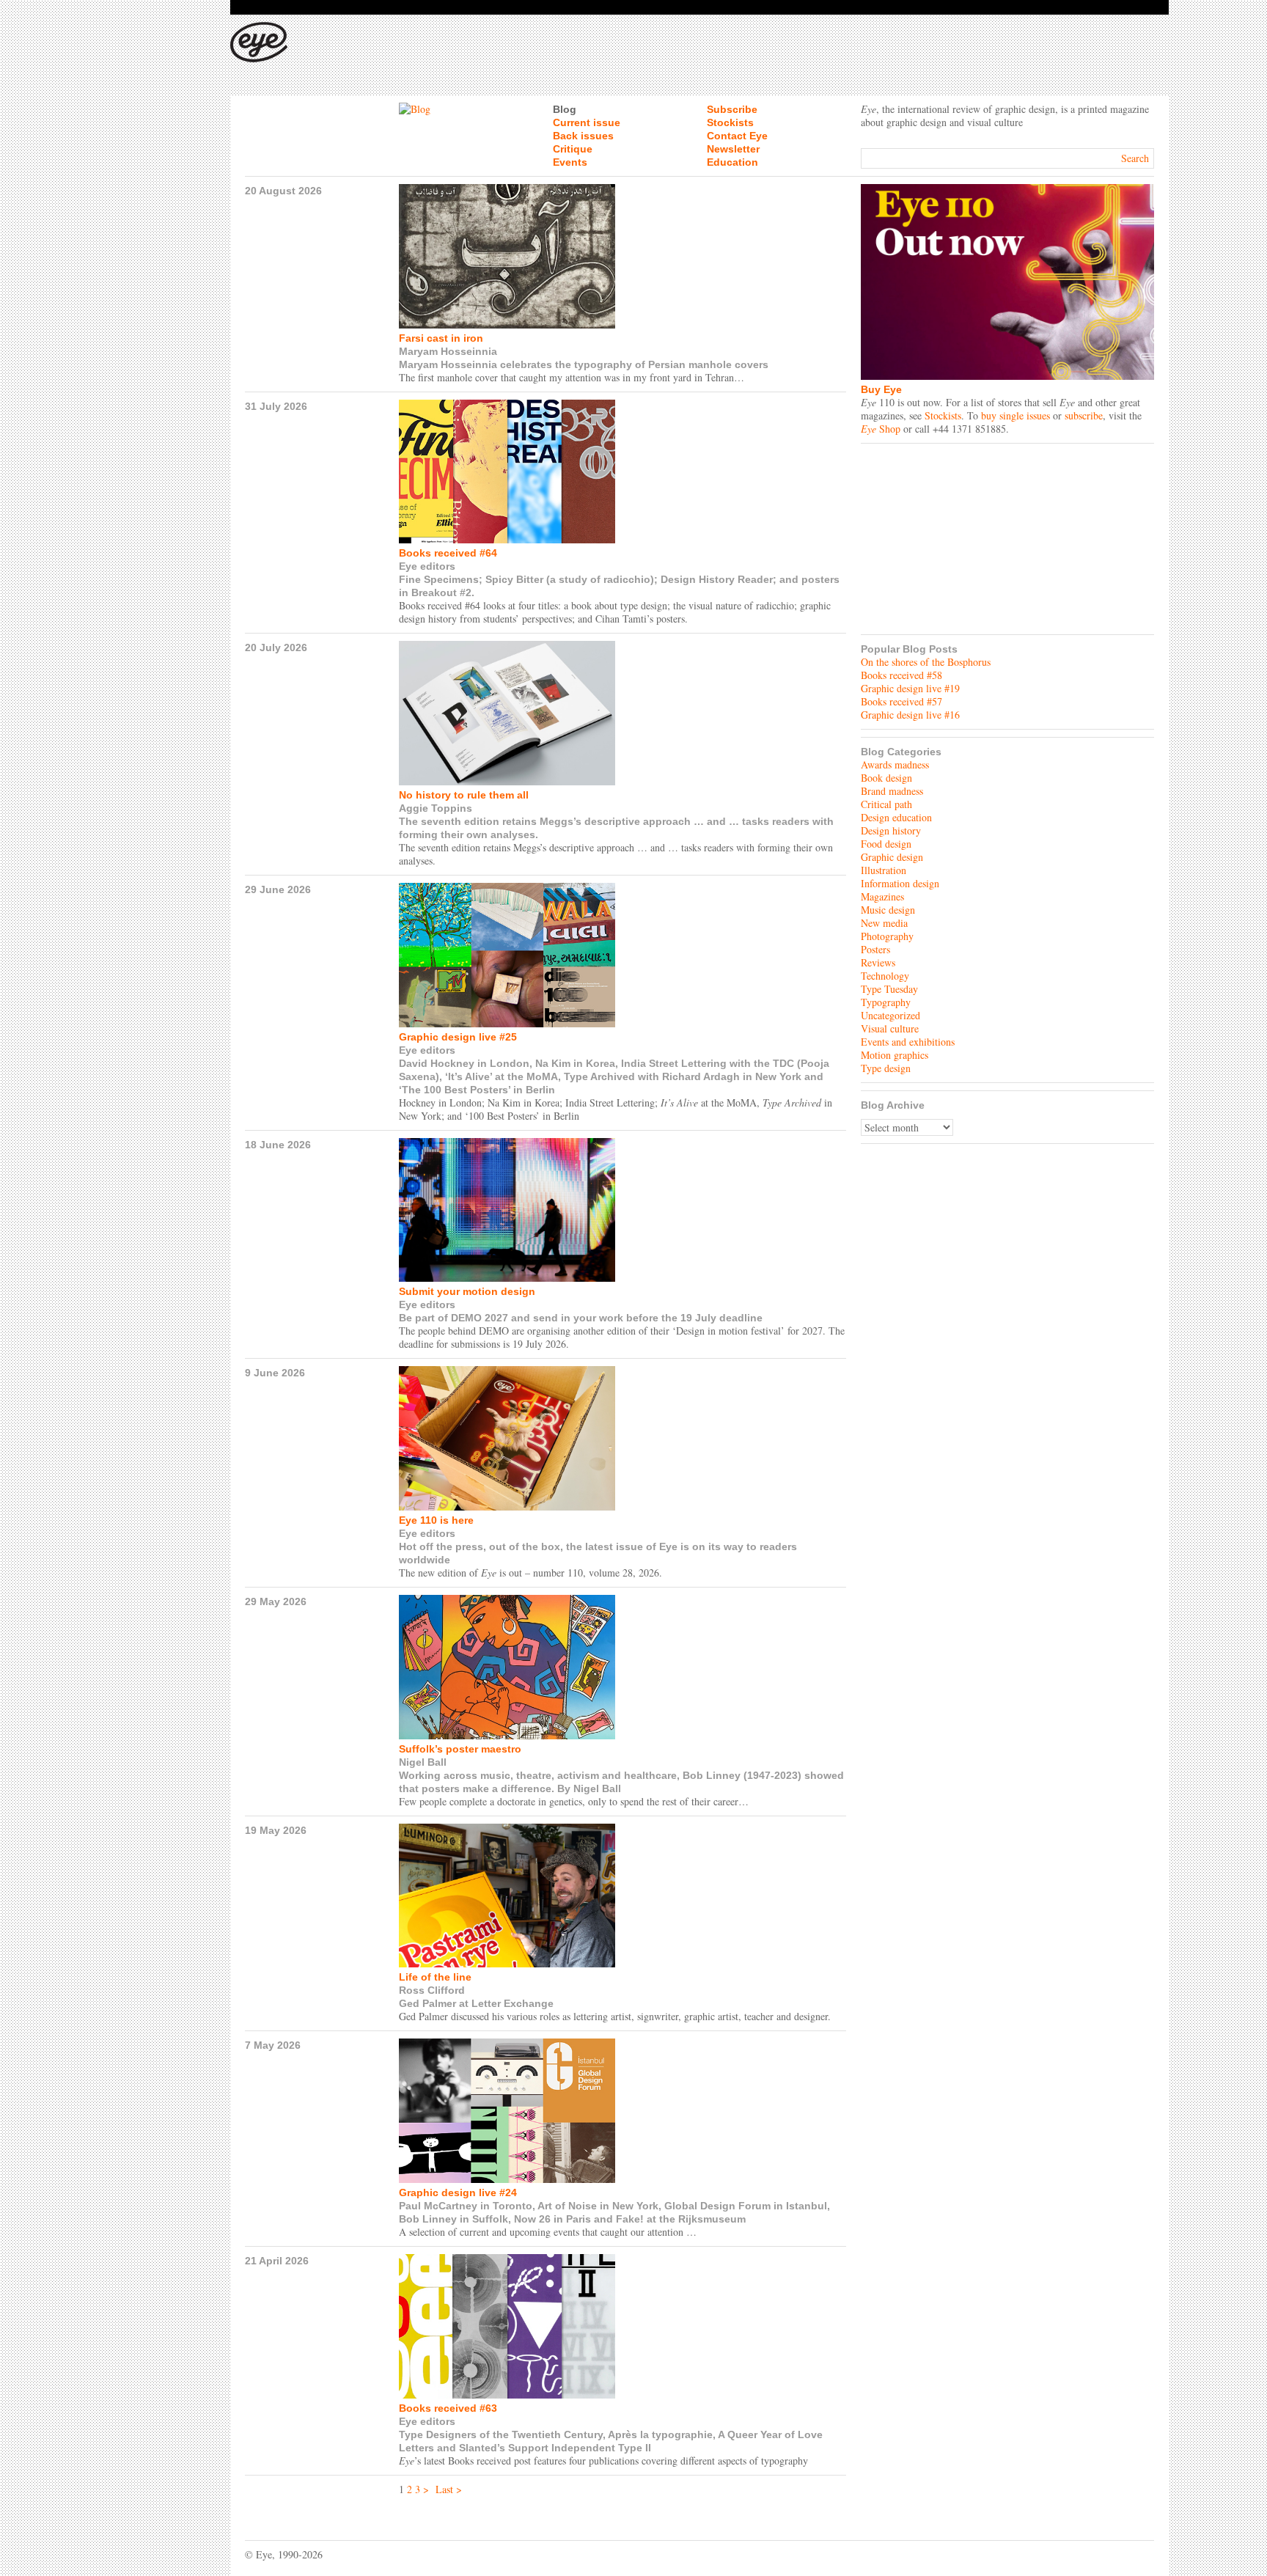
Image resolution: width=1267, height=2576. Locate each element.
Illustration (884, 870)
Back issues (583, 136)
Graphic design (892, 857)
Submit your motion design (467, 1291)
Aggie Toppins (436, 808)
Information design (900, 883)
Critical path (886, 804)
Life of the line (435, 1977)
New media (884, 923)
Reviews (878, 962)
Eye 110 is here (436, 1520)
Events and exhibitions (908, 1042)
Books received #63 (448, 2408)
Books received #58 (901, 675)
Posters (875, 949)
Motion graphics (895, 1055)
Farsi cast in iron (441, 338)
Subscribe (732, 109)
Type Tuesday (889, 989)
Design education (896, 817)
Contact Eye (737, 136)
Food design (886, 844)
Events (570, 162)
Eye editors (427, 566)
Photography (887, 936)
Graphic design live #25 (458, 1037)
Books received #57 (901, 701)
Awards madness (895, 764)
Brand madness (892, 791)
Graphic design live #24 (458, 2192)
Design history (891, 830)
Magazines (882, 896)
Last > (449, 2489)
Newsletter (733, 149)
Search (1135, 158)
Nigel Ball (423, 1762)
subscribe (1084, 415)
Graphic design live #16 (910, 715)
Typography (886, 1002)
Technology (885, 976)
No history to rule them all (464, 795)
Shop (881, 429)
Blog (565, 109)
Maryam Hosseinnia (448, 351)
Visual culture (890, 1028)
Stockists (730, 122)
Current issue (587, 122)
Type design (886, 1068)
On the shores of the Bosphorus (926, 662)
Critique (573, 149)
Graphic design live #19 (910, 688)
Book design (886, 778)
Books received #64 (448, 553)
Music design (888, 910)
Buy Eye (881, 389)
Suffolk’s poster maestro (460, 1749)
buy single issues (1016, 415)
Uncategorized (890, 1015)
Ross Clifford (432, 1990)
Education (732, 162)
